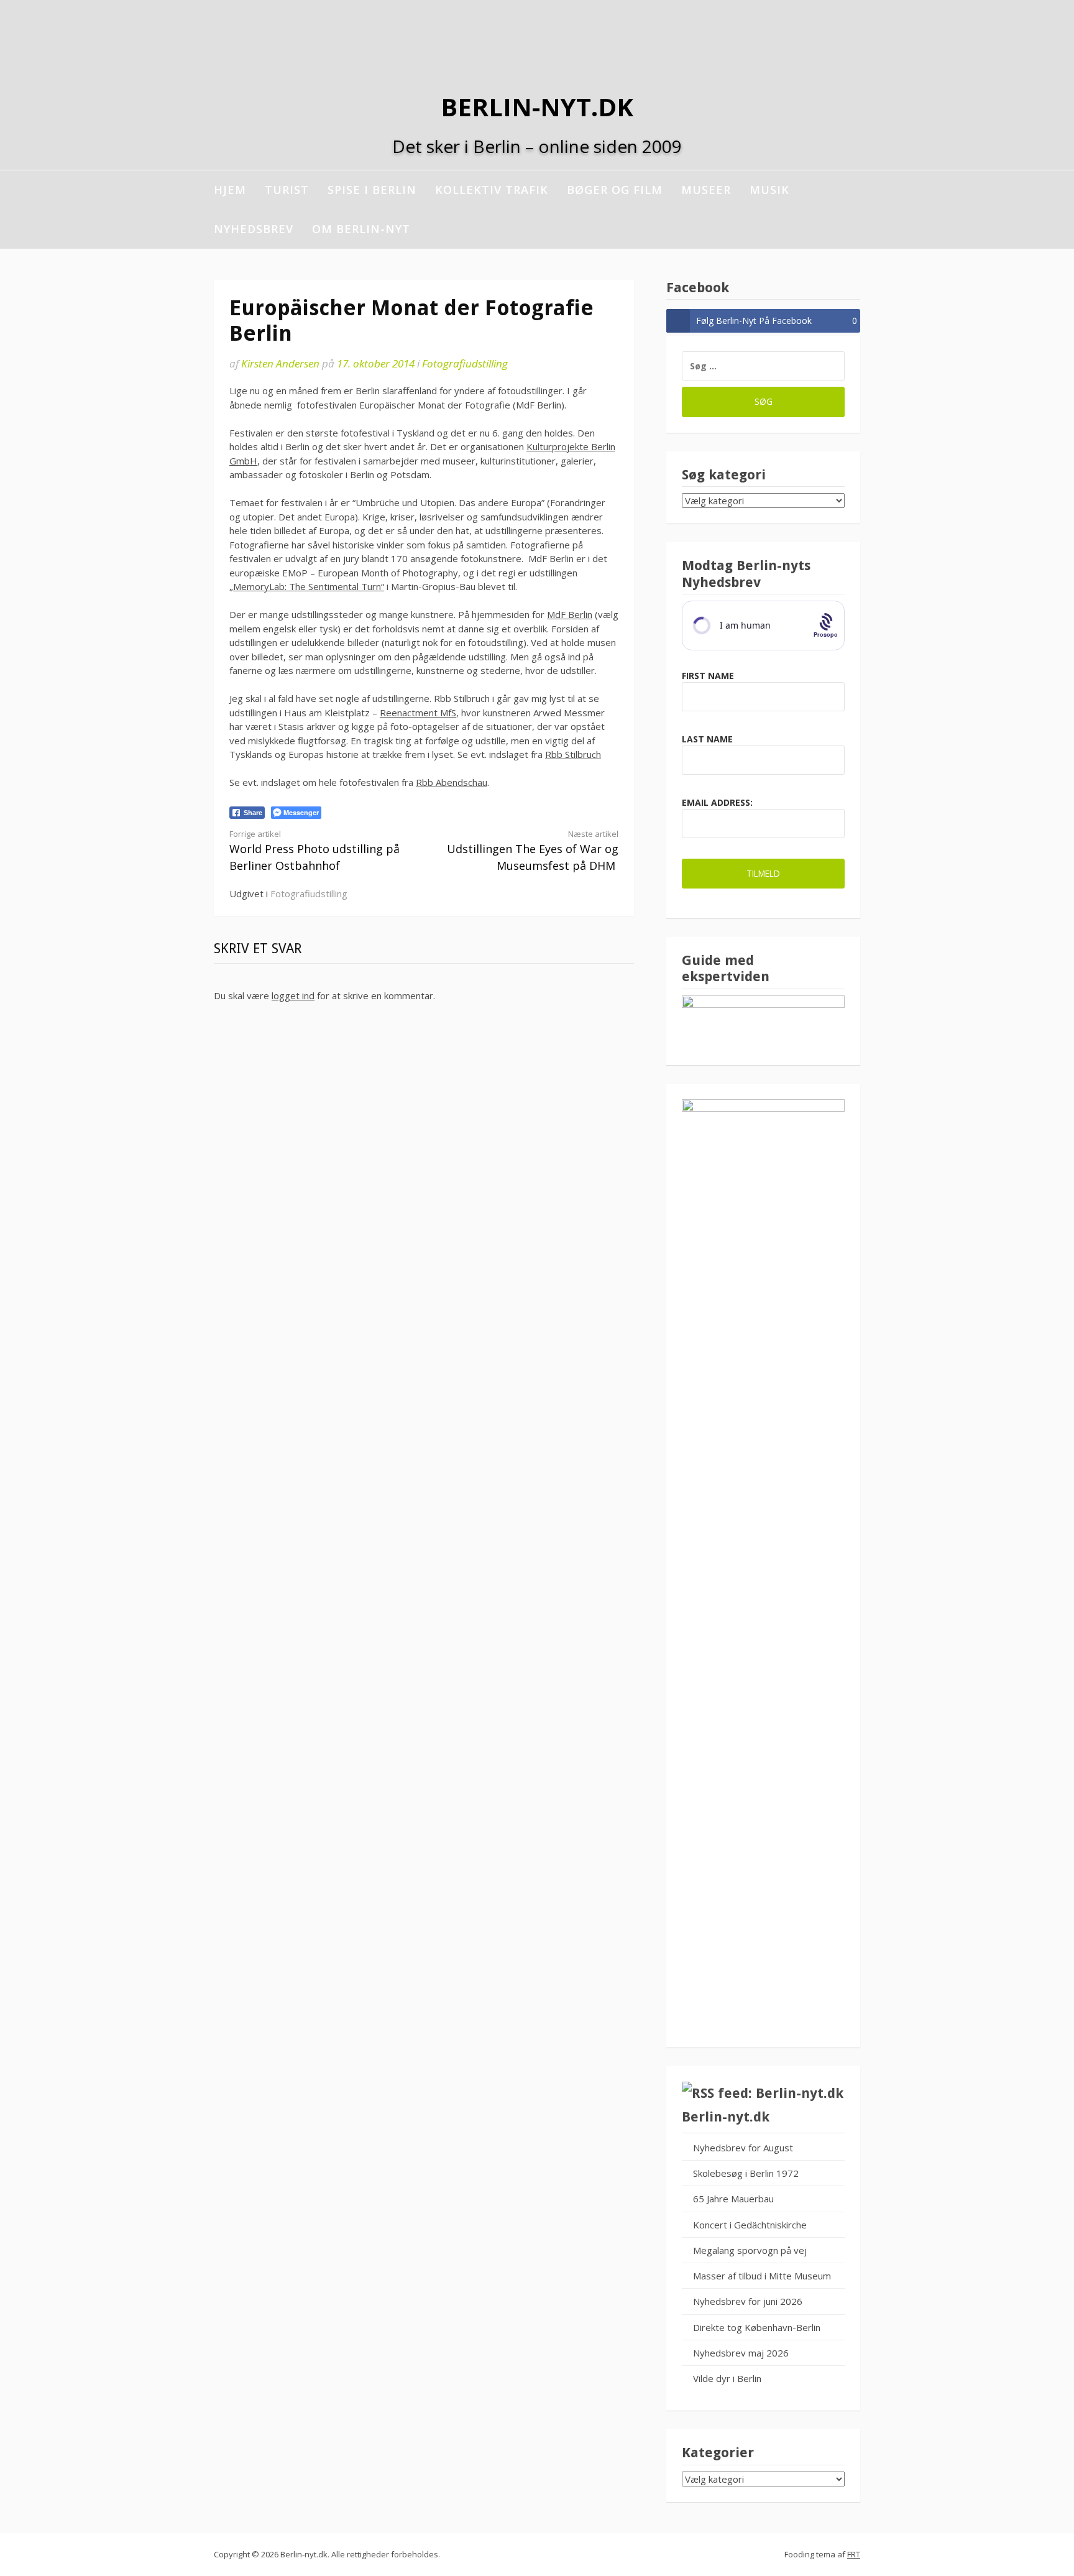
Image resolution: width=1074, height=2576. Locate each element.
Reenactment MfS (418, 713)
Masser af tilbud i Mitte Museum (762, 2276)
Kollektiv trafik (492, 190)
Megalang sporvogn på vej (750, 2250)
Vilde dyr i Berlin (727, 2378)
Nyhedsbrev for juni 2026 (748, 2301)
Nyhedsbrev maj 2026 (741, 2353)
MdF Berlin (570, 614)
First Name (708, 676)
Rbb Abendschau (452, 782)
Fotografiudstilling (465, 363)
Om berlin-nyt (361, 229)
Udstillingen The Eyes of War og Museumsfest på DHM (533, 851)
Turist (287, 190)
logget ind (293, 995)
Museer (706, 190)
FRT (854, 2554)
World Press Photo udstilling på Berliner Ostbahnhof (314, 851)
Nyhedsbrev (254, 229)
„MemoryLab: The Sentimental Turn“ (307, 586)
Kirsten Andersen (280, 363)
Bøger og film (615, 190)
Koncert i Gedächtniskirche (750, 2225)
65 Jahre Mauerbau (733, 2199)
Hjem (230, 190)
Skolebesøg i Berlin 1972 (746, 2173)
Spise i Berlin (372, 190)
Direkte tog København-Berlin (757, 2327)
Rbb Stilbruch (573, 754)
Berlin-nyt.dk (537, 107)
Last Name (707, 739)
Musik (769, 190)
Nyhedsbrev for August (743, 2148)
